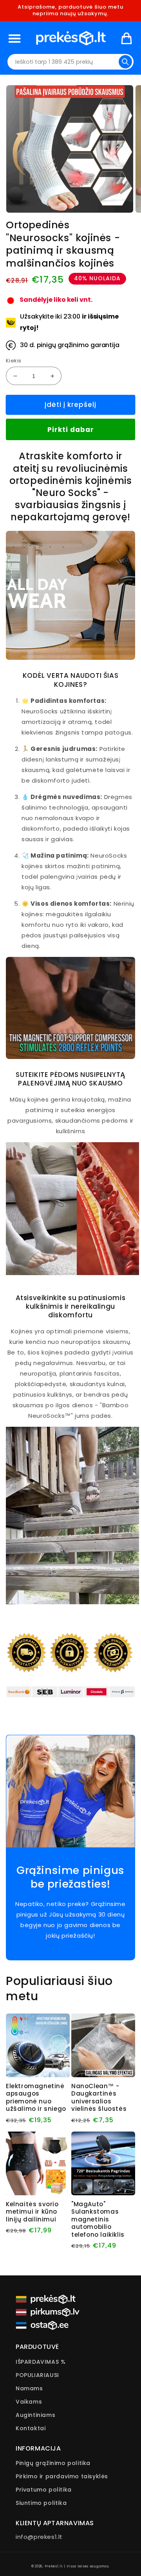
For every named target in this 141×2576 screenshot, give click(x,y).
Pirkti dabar (71, 430)
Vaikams (29, 2402)
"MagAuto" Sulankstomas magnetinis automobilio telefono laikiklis (98, 2220)
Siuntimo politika (41, 2503)
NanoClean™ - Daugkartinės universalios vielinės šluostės (99, 2098)
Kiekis (14, 361)
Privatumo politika (44, 2490)
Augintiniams (35, 2415)
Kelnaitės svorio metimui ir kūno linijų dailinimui (32, 2212)
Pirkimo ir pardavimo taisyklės (62, 2476)
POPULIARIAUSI (37, 2375)
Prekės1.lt (54, 2566)
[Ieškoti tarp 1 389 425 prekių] (125, 62)
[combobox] (70, 62)
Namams (29, 2388)
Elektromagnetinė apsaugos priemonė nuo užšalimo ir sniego (36, 2098)
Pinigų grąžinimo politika (53, 2463)
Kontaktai (31, 2428)
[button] (14, 38)
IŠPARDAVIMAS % (41, 2362)
